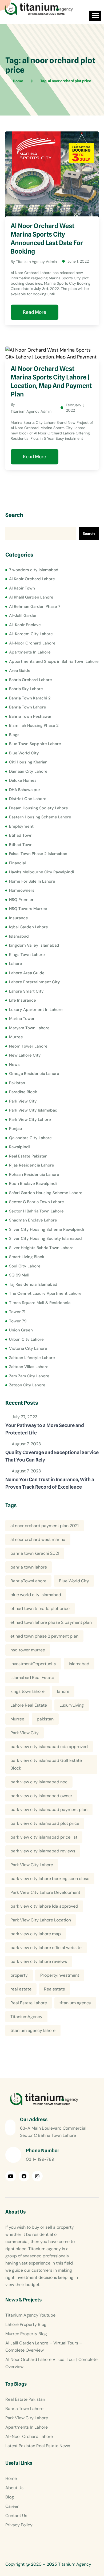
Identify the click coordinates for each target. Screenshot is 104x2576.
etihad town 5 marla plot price (40, 1609)
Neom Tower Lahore (28, 1046)
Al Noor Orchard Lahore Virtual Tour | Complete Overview (51, 2363)
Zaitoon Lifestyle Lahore (32, 1358)
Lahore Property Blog (26, 2324)
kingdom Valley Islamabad (34, 945)
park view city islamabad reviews (43, 1851)
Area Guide (20, 670)
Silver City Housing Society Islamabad (45, 1238)
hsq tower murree (28, 1650)
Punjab (16, 1129)
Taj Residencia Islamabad (33, 1284)
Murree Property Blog (26, 2334)
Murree (16, 1037)
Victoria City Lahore (28, 1348)
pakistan (45, 1719)
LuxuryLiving (72, 1705)
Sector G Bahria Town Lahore (37, 1202)
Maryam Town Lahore (29, 1028)
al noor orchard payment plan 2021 (45, 1526)
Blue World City (24, 753)
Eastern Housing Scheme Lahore (40, 817)
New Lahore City (25, 1055)
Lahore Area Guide (27, 973)
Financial (17, 863)
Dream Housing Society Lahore (39, 808)
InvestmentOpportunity (33, 1664)
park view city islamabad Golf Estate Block (46, 1764)
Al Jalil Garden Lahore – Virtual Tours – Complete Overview (44, 2347)
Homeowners (22, 890)
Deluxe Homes (23, 780)
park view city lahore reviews (39, 1961)
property (19, 1975)
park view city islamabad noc (39, 1782)
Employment (21, 826)
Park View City (23, 1101)
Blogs (14, 735)
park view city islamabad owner (41, 1796)
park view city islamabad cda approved (49, 1747)
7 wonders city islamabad (34, 570)
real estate (21, 1989)
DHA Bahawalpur (25, 790)
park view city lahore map (36, 1934)
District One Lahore (28, 799)
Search (14, 515)
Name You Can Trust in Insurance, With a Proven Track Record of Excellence (50, 1483)
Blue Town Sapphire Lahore (35, 744)
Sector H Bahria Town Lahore (36, 1211)
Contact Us (16, 2516)
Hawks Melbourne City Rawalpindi (42, 872)
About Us (14, 2488)
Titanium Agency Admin (36, 262)
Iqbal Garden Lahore (29, 927)
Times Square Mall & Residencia (40, 1303)
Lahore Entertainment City (35, 982)
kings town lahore (27, 1691)
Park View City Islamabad (33, 1110)
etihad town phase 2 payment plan (44, 1636)
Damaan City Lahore (28, 771)
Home (11, 2478)
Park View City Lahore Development (45, 1892)
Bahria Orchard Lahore (31, 680)
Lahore (16, 964)
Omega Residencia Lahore (34, 1074)
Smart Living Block (27, 1257)
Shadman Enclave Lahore (33, 1220)
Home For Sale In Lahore (32, 881)
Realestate (55, 1989)
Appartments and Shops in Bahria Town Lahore (54, 661)
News (14, 1065)
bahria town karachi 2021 (35, 1553)
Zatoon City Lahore (27, 1385)
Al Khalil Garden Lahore (31, 597)
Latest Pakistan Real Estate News (38, 2446)
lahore (63, 1691)
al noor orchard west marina (38, 1539)
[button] (95, 16)
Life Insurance (23, 1000)
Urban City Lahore (26, 1339)
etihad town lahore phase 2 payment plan (51, 1622)
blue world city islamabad (36, 1595)
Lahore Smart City (26, 991)
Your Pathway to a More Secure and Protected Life (45, 1429)
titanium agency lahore (33, 2030)
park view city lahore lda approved (44, 1906)
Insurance (19, 918)
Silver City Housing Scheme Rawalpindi (47, 1229)
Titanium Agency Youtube (30, 2315)
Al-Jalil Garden (23, 616)
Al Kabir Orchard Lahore (32, 579)
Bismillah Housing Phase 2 (34, 725)
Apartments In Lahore (30, 652)
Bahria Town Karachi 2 (30, 698)
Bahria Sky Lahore (26, 689)
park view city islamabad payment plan (49, 1810)
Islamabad (19, 936)
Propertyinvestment (60, 1975)
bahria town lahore (29, 1567)
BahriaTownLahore (28, 1581)
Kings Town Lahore (27, 955)
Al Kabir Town (22, 588)
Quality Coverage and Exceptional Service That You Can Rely (52, 1456)
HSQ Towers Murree (28, 909)
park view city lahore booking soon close (50, 1879)
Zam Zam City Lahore (29, 1376)
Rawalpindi (19, 1147)
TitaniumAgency (26, 2017)
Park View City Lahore (30, 1120)
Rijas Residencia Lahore (32, 1165)
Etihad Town (21, 835)
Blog (10, 2497)
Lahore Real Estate (29, 1705)
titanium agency (75, 2003)
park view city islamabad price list (44, 1837)
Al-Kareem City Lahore (31, 634)
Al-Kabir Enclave (25, 625)
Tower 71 (17, 1312)
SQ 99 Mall (19, 1275)
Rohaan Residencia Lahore (34, 1174)
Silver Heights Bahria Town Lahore (41, 1248)
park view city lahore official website (46, 1948)
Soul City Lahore (25, 1266)
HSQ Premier (21, 900)
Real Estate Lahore (29, 2003)
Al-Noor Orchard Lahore (32, 643)
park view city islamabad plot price (45, 1823)
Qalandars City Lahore (30, 1138)
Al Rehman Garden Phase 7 (35, 606)
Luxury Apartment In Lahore (36, 1010)
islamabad (79, 1664)
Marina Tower (22, 1019)
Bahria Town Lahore (28, 707)
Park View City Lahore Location (41, 1920)
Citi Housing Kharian (28, 762)
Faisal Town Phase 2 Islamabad (38, 854)
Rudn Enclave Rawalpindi (33, 1184)
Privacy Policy (19, 2525)
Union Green (21, 1330)
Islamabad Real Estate (32, 1678)
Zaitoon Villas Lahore (29, 1367)
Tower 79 (18, 1321)
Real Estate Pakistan (28, 1156)
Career (12, 2506)
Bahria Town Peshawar (30, 716)
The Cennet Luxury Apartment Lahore (45, 1293)
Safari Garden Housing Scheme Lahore (46, 1193)
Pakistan (17, 1083)
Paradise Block (23, 1092)
